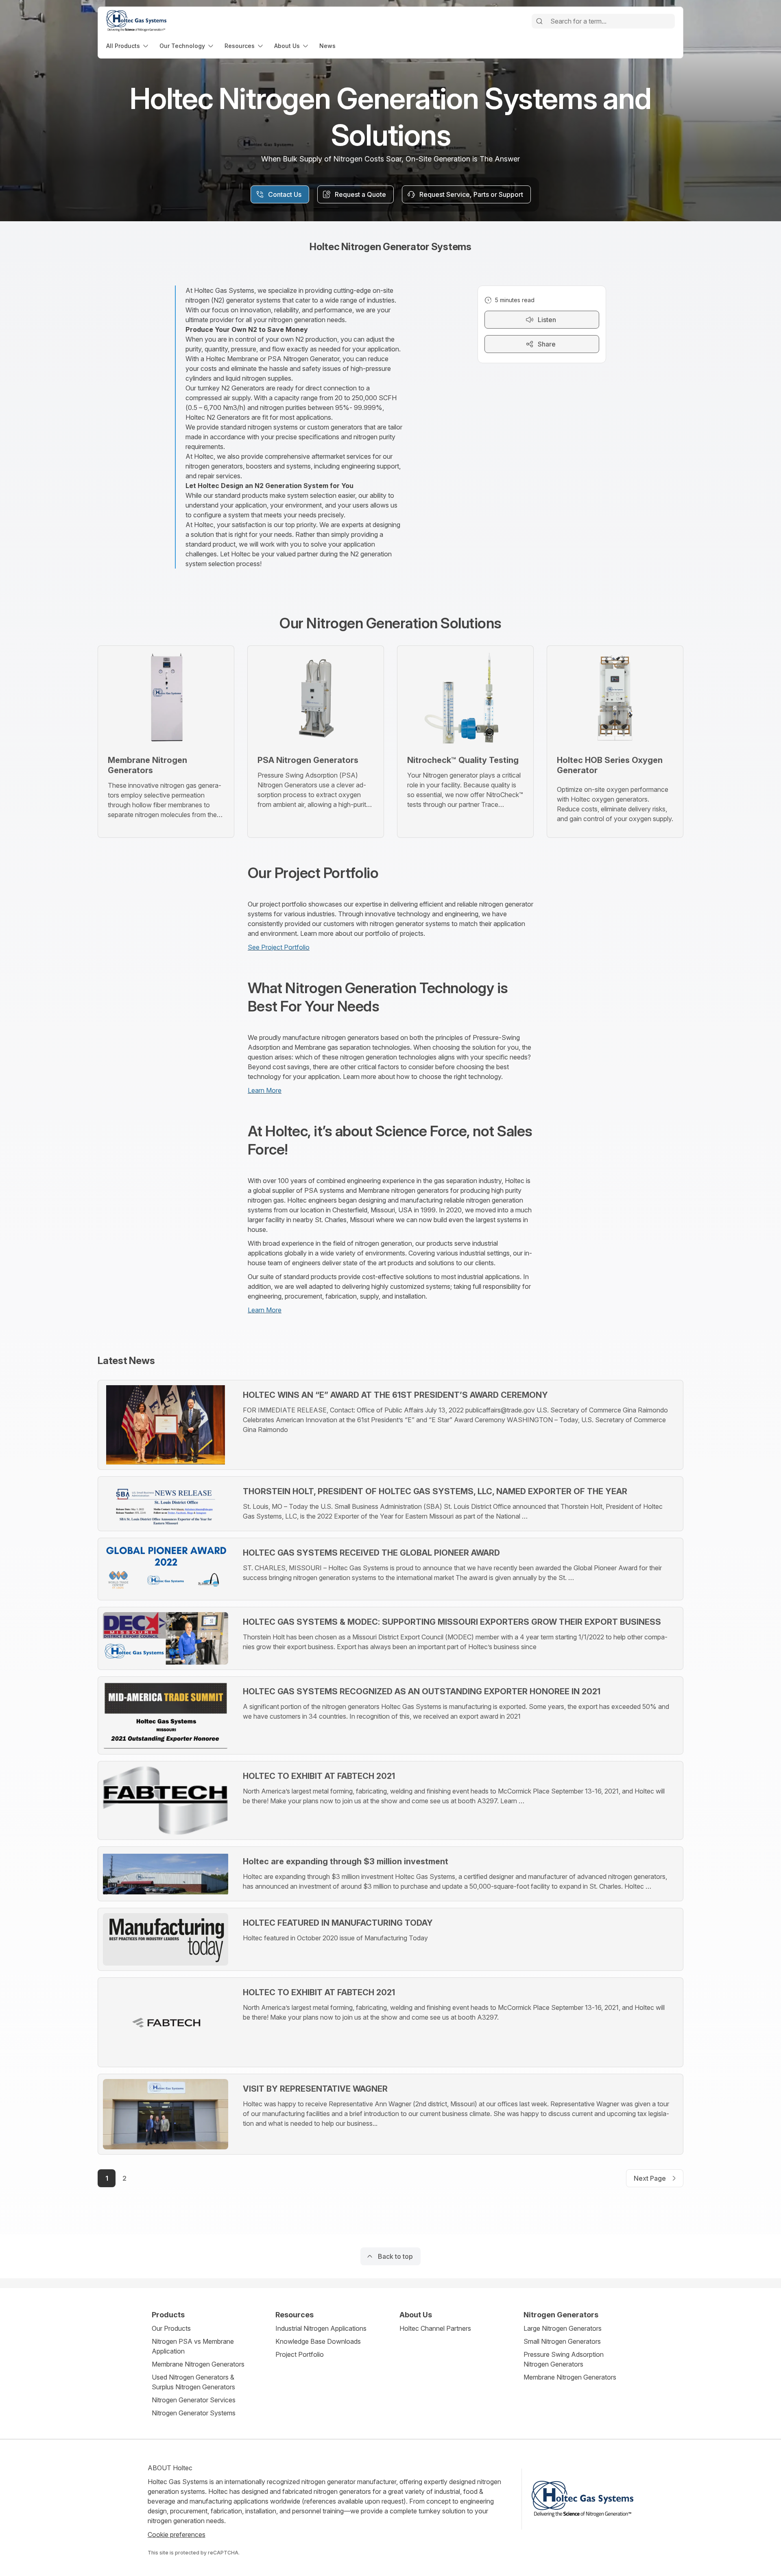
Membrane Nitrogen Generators (198, 2364)
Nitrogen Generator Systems (194, 2413)
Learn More (265, 1090)
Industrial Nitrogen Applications (321, 2328)
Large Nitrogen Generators (563, 2328)
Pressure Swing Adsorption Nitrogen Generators (564, 2359)
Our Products (171, 2328)
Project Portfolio (300, 2354)
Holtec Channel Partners (435, 2328)
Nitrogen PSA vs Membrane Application (193, 2346)
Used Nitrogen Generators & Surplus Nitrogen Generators (193, 2382)
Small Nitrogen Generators (562, 2341)
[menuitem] (128, 46)
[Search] (539, 21)
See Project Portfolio (279, 947)
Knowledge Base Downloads (318, 2341)
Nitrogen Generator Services (194, 2400)
